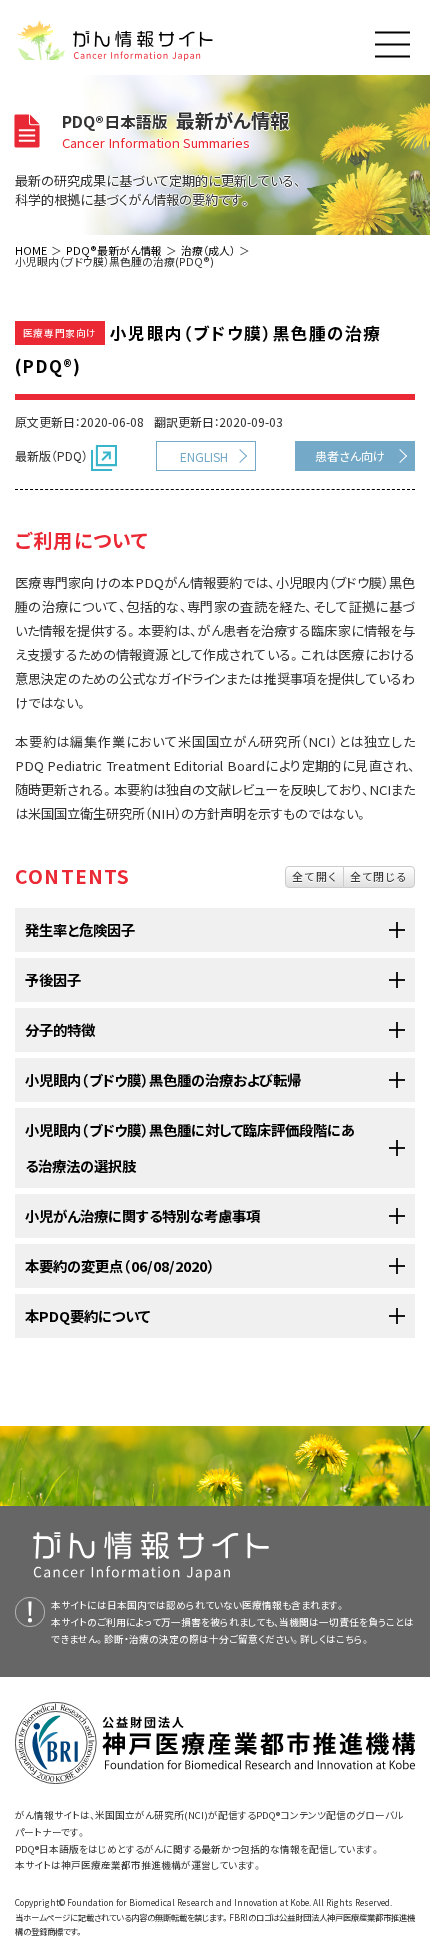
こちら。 (353, 1639)
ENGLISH (204, 456)
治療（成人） (208, 250)
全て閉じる (379, 876)
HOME (31, 250)
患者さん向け (350, 455)
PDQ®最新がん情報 (114, 250)
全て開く (314, 876)
